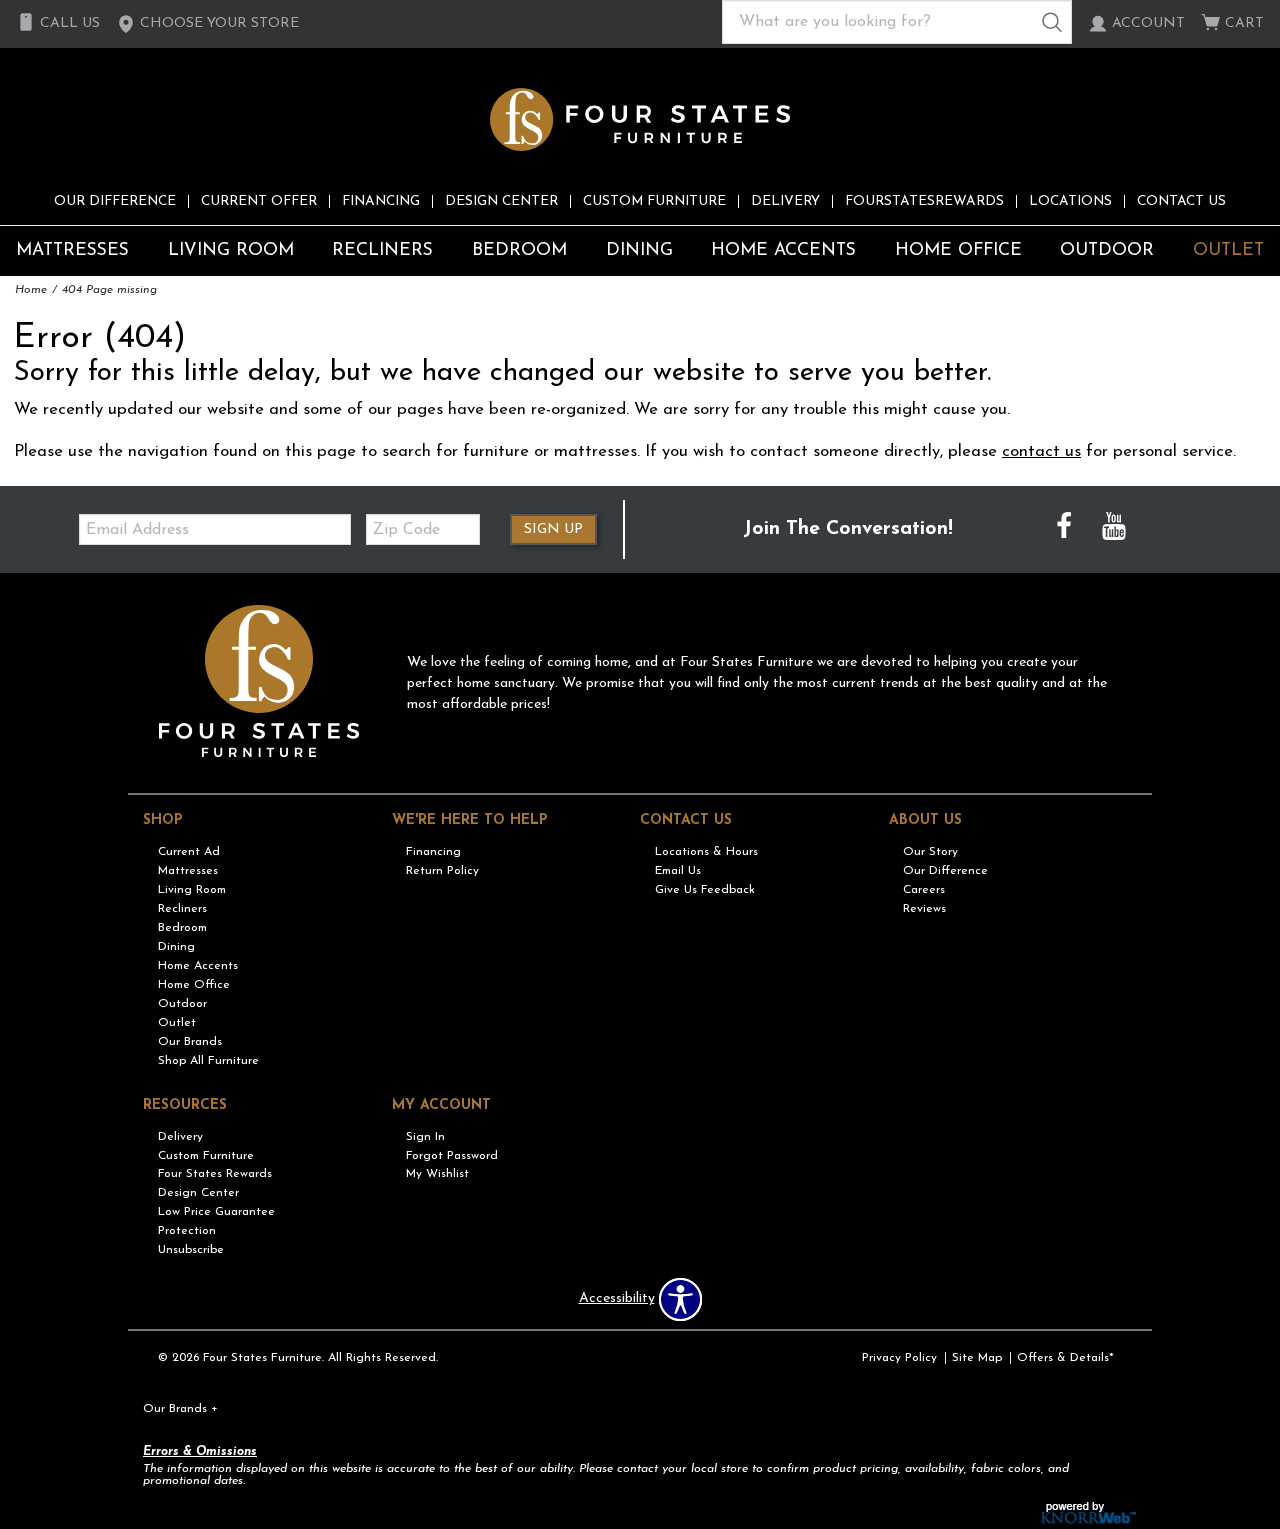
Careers (924, 890)
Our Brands (190, 1042)
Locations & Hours (706, 852)
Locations (1070, 201)
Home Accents (783, 250)
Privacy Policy (899, 1358)
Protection (187, 1231)
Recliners (382, 250)
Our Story (930, 852)
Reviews (924, 909)
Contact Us (1181, 201)
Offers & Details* (1065, 1358)
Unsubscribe (191, 1250)
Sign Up (553, 529)
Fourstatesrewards (924, 201)
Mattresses (72, 250)
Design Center (501, 201)
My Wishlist (437, 1174)
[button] (207, 24)
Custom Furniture (654, 201)
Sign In (425, 1136)
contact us (1041, 451)
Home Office (958, 250)
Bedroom (519, 250)
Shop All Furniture (208, 1061)
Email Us (678, 871)
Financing (381, 201)
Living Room (231, 250)
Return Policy (442, 871)
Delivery (785, 201)
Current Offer (259, 201)
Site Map (977, 1358)
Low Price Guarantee (216, 1212)
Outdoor (1107, 250)
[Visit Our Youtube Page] (1114, 529)
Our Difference (115, 201)
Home (31, 290)
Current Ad (189, 852)
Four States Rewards (215, 1174)
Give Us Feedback (705, 890)
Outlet (1228, 250)
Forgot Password (452, 1155)
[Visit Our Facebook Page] (1066, 529)
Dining (639, 250)
